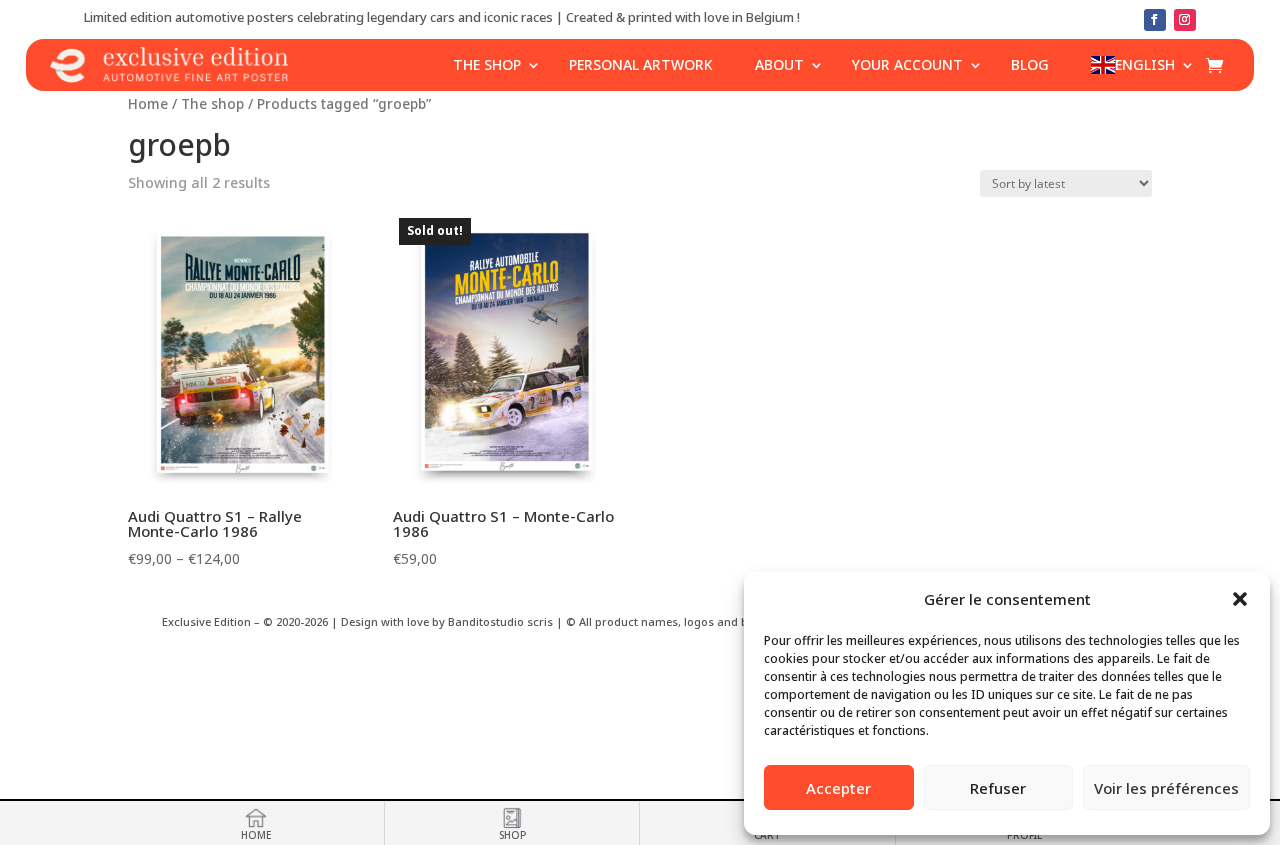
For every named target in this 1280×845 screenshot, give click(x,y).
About (779, 64)
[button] (1240, 599)
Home (148, 103)
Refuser (998, 788)
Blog (1030, 64)
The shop (487, 64)
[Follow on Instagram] (1185, 20)
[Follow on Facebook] (1155, 20)
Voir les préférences (1166, 788)
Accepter (838, 788)
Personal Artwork (641, 64)
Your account (907, 64)
